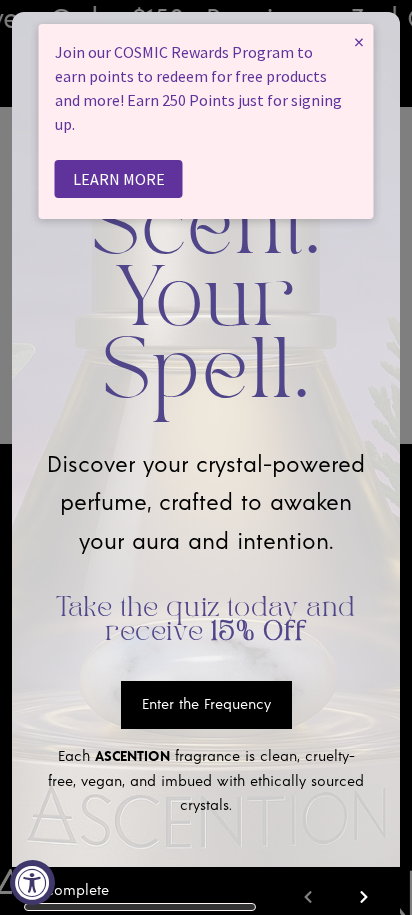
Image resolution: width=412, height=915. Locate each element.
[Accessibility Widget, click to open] (32, 882)
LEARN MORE (119, 179)
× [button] (359, 41)
